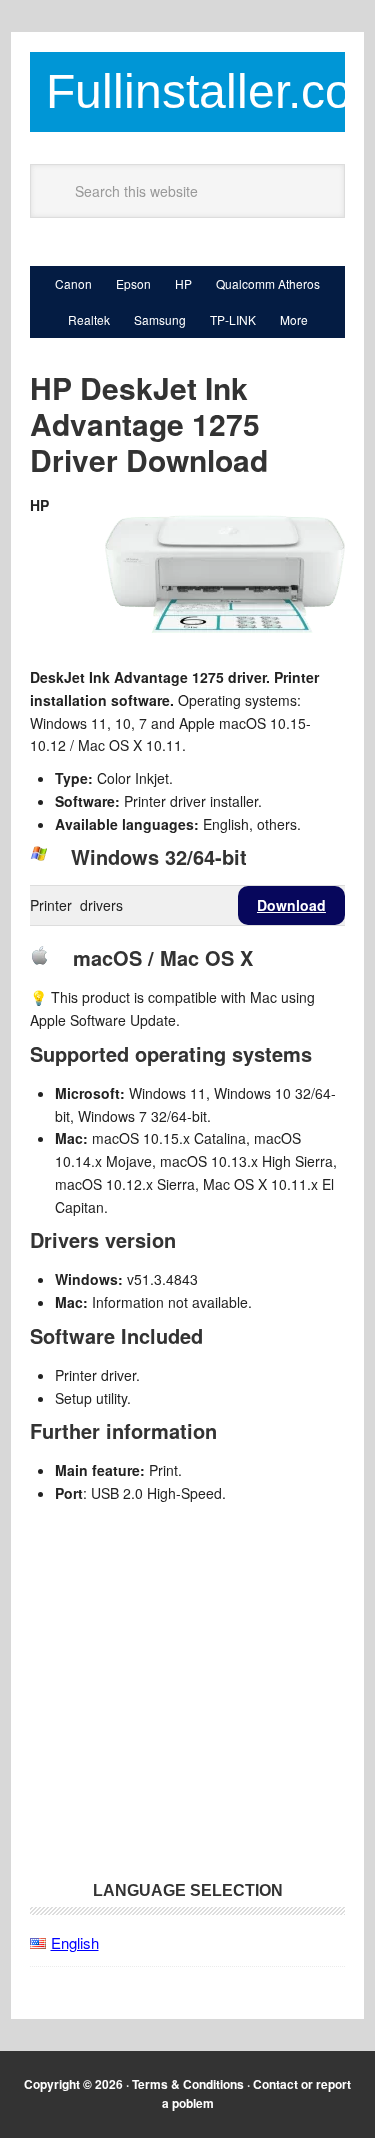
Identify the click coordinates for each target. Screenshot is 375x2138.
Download (291, 905)
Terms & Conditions (188, 2084)
